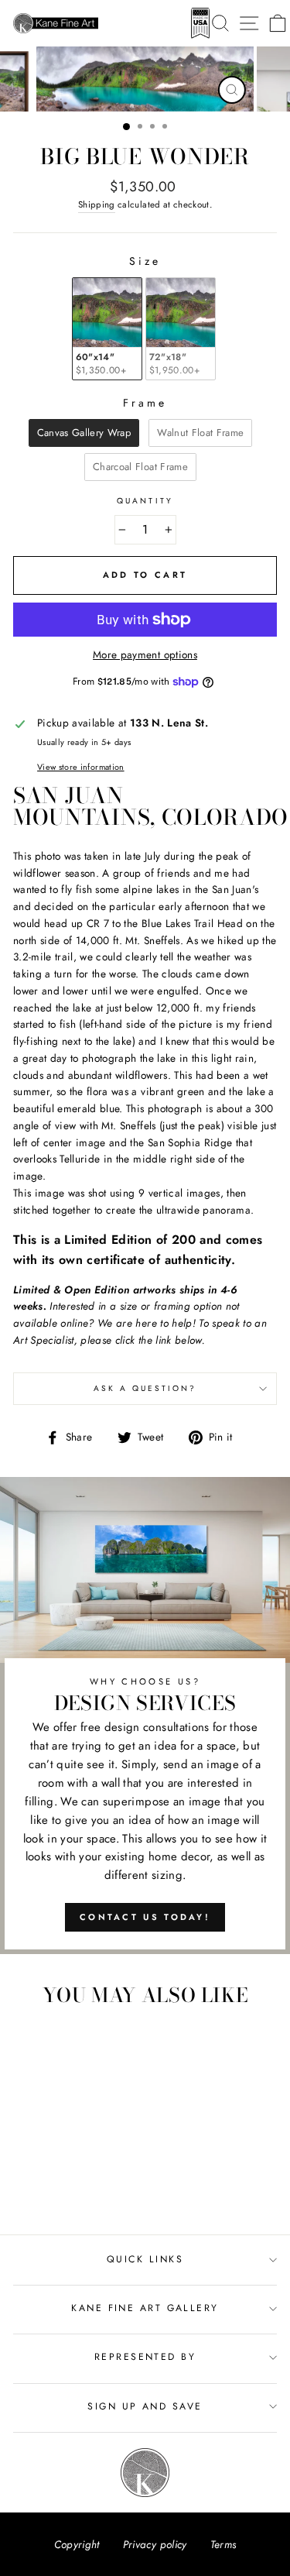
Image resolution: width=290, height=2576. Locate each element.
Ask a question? (145, 1388)
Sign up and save (145, 2406)
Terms (223, 2544)
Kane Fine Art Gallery (145, 2308)
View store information (80, 767)
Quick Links (145, 2259)
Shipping (97, 204)
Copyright (77, 2544)
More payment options (145, 654)
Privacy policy (155, 2544)
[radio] (107, 329)
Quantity (145, 501)
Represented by (145, 2357)
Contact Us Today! (145, 1917)
